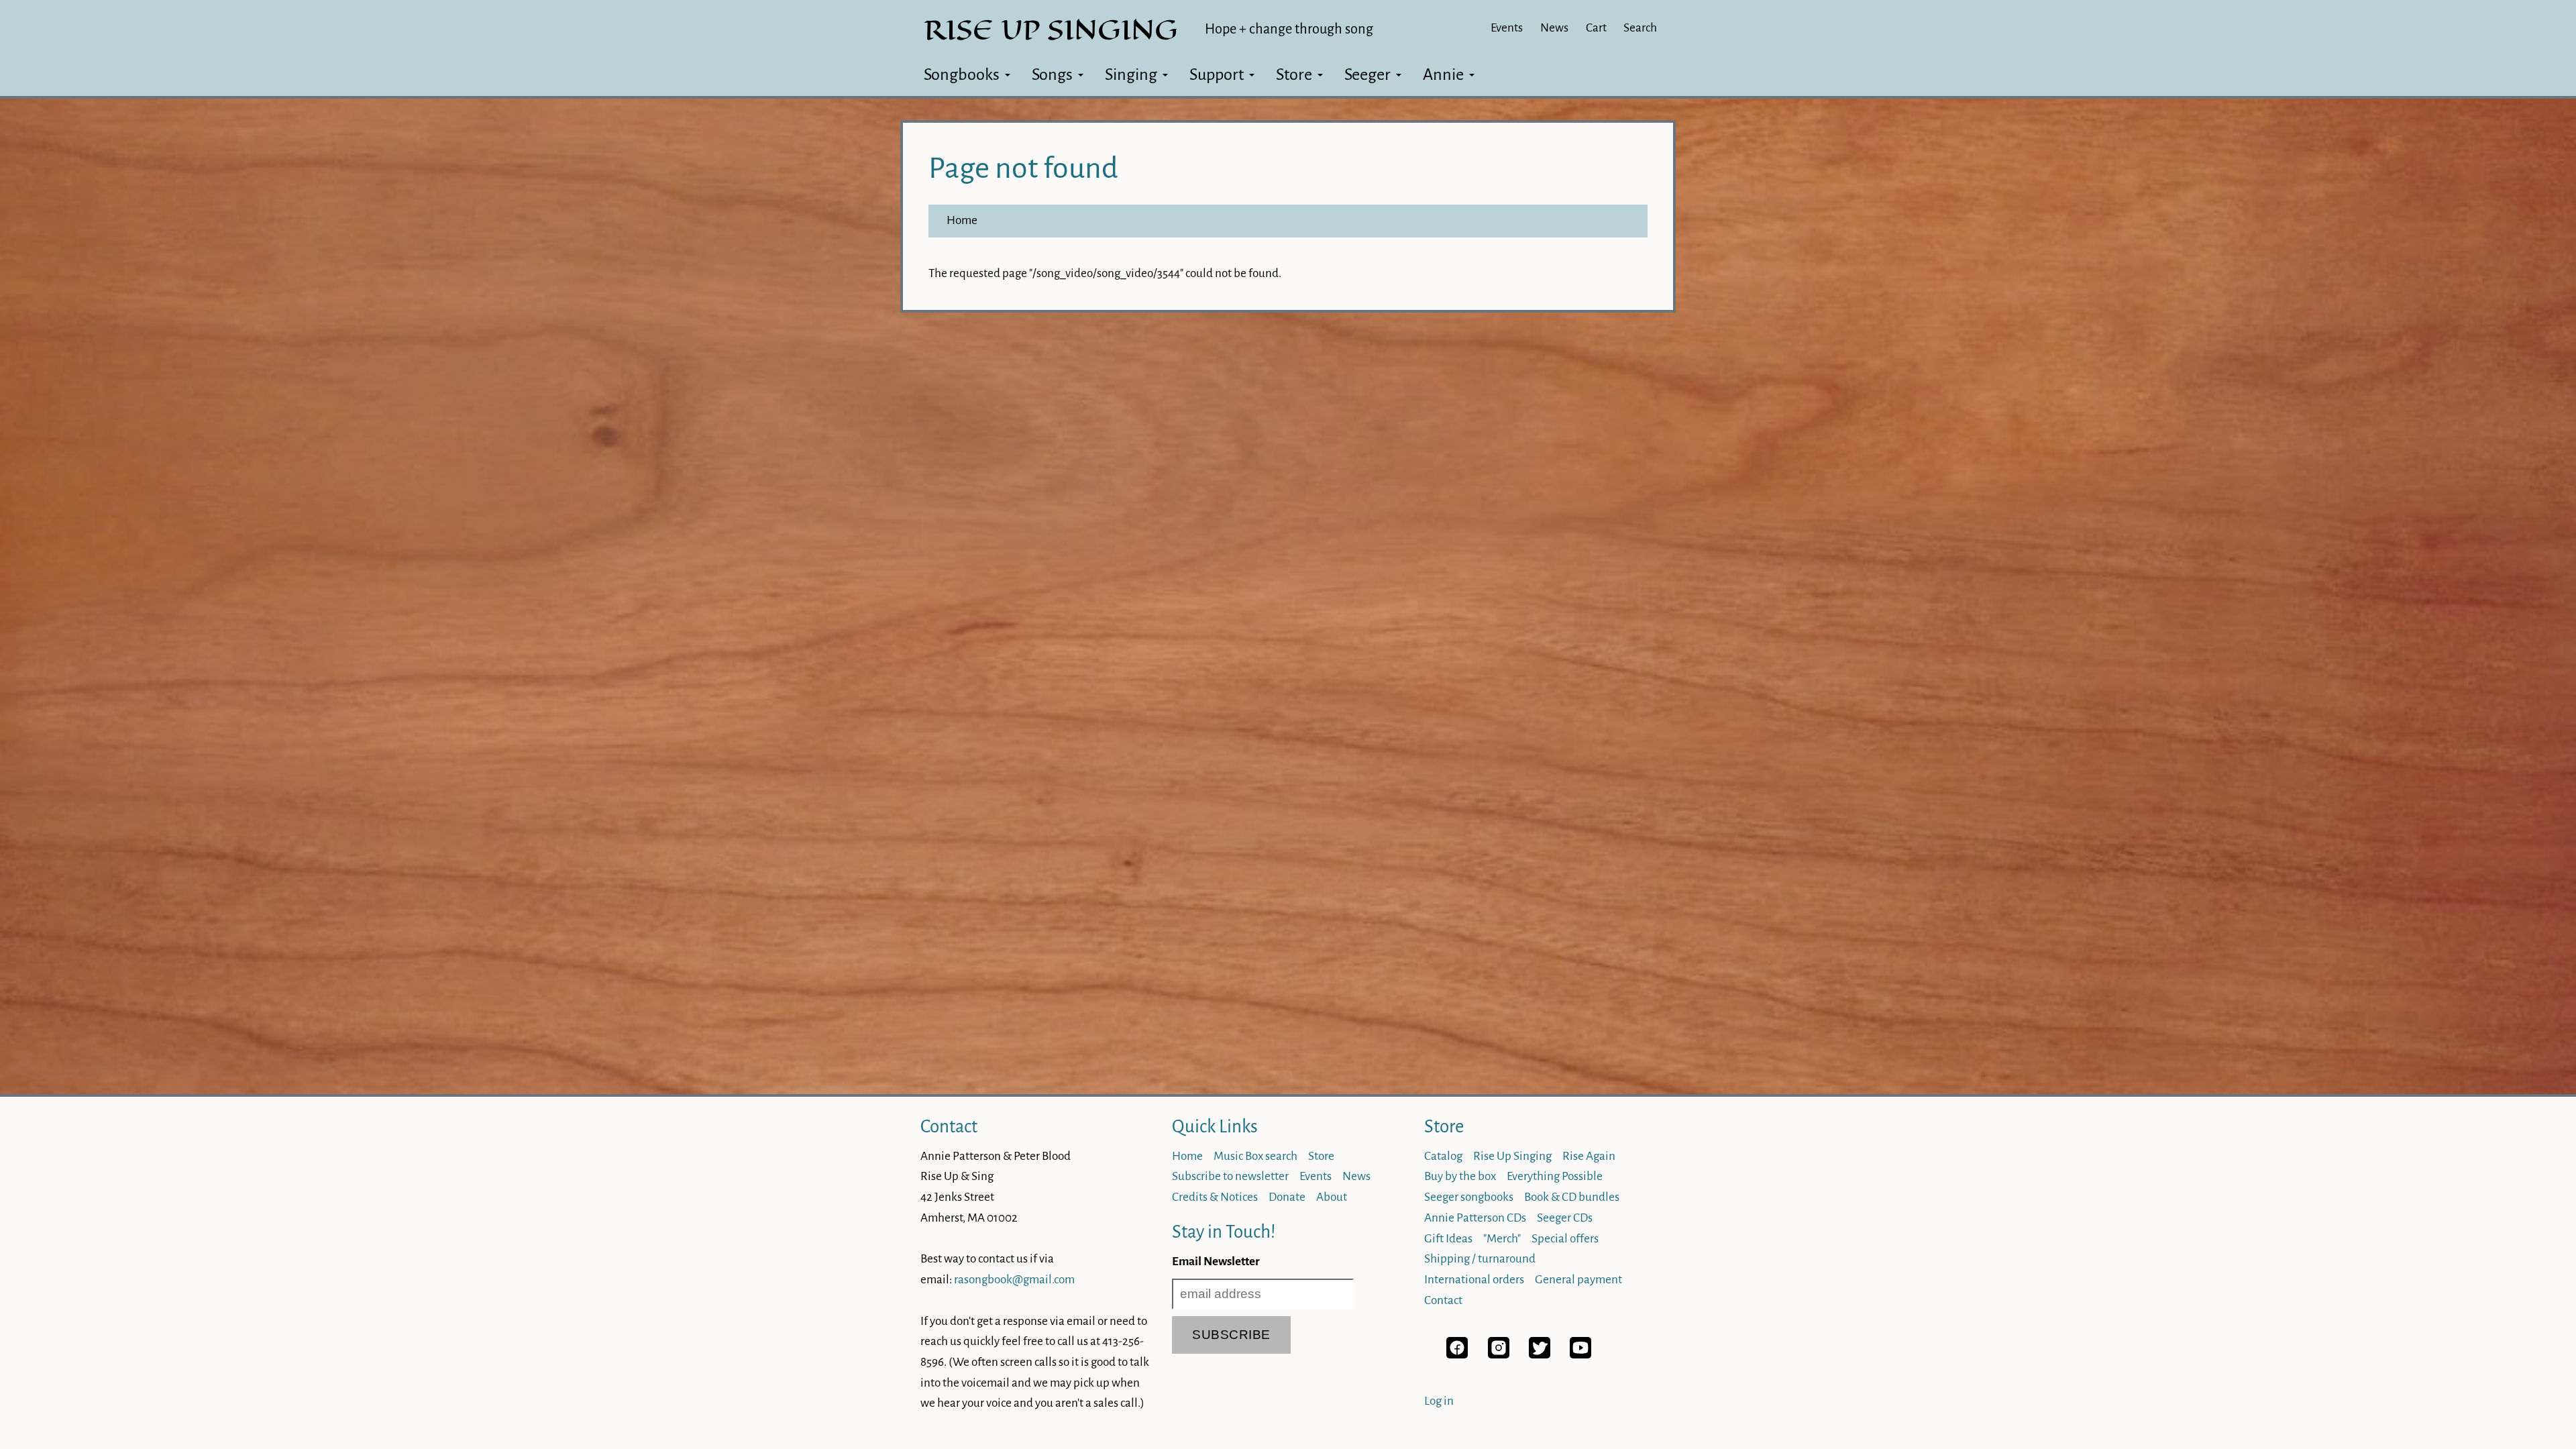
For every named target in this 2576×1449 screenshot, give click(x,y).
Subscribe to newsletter (1230, 1176)
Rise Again (1589, 1156)
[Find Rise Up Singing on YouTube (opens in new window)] (1580, 1355)
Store (1294, 74)
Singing (1131, 74)
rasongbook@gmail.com (1014, 1280)
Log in (1439, 1401)
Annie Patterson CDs (1475, 1218)
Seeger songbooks (1469, 1197)
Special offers (1565, 1239)
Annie (1443, 74)
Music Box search (1255, 1156)
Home (962, 220)
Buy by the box (1460, 1176)
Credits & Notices (1215, 1197)
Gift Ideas (1448, 1239)
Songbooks (962, 74)
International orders (1474, 1280)
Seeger (1367, 74)
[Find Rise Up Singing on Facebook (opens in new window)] (1457, 1355)
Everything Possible (1555, 1176)
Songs (1052, 74)
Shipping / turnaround (1480, 1259)
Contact (949, 1127)
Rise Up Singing (1512, 1156)
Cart (1596, 28)
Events (1507, 28)
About (1332, 1197)
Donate (1287, 1197)
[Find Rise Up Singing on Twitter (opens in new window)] (1540, 1355)
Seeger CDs (1565, 1218)
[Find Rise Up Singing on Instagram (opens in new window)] (1499, 1355)
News (1554, 28)
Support (1217, 74)
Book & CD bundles (1572, 1197)
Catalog (1443, 1156)
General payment (1578, 1280)
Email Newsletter (1216, 1262)
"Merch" (1502, 1239)
